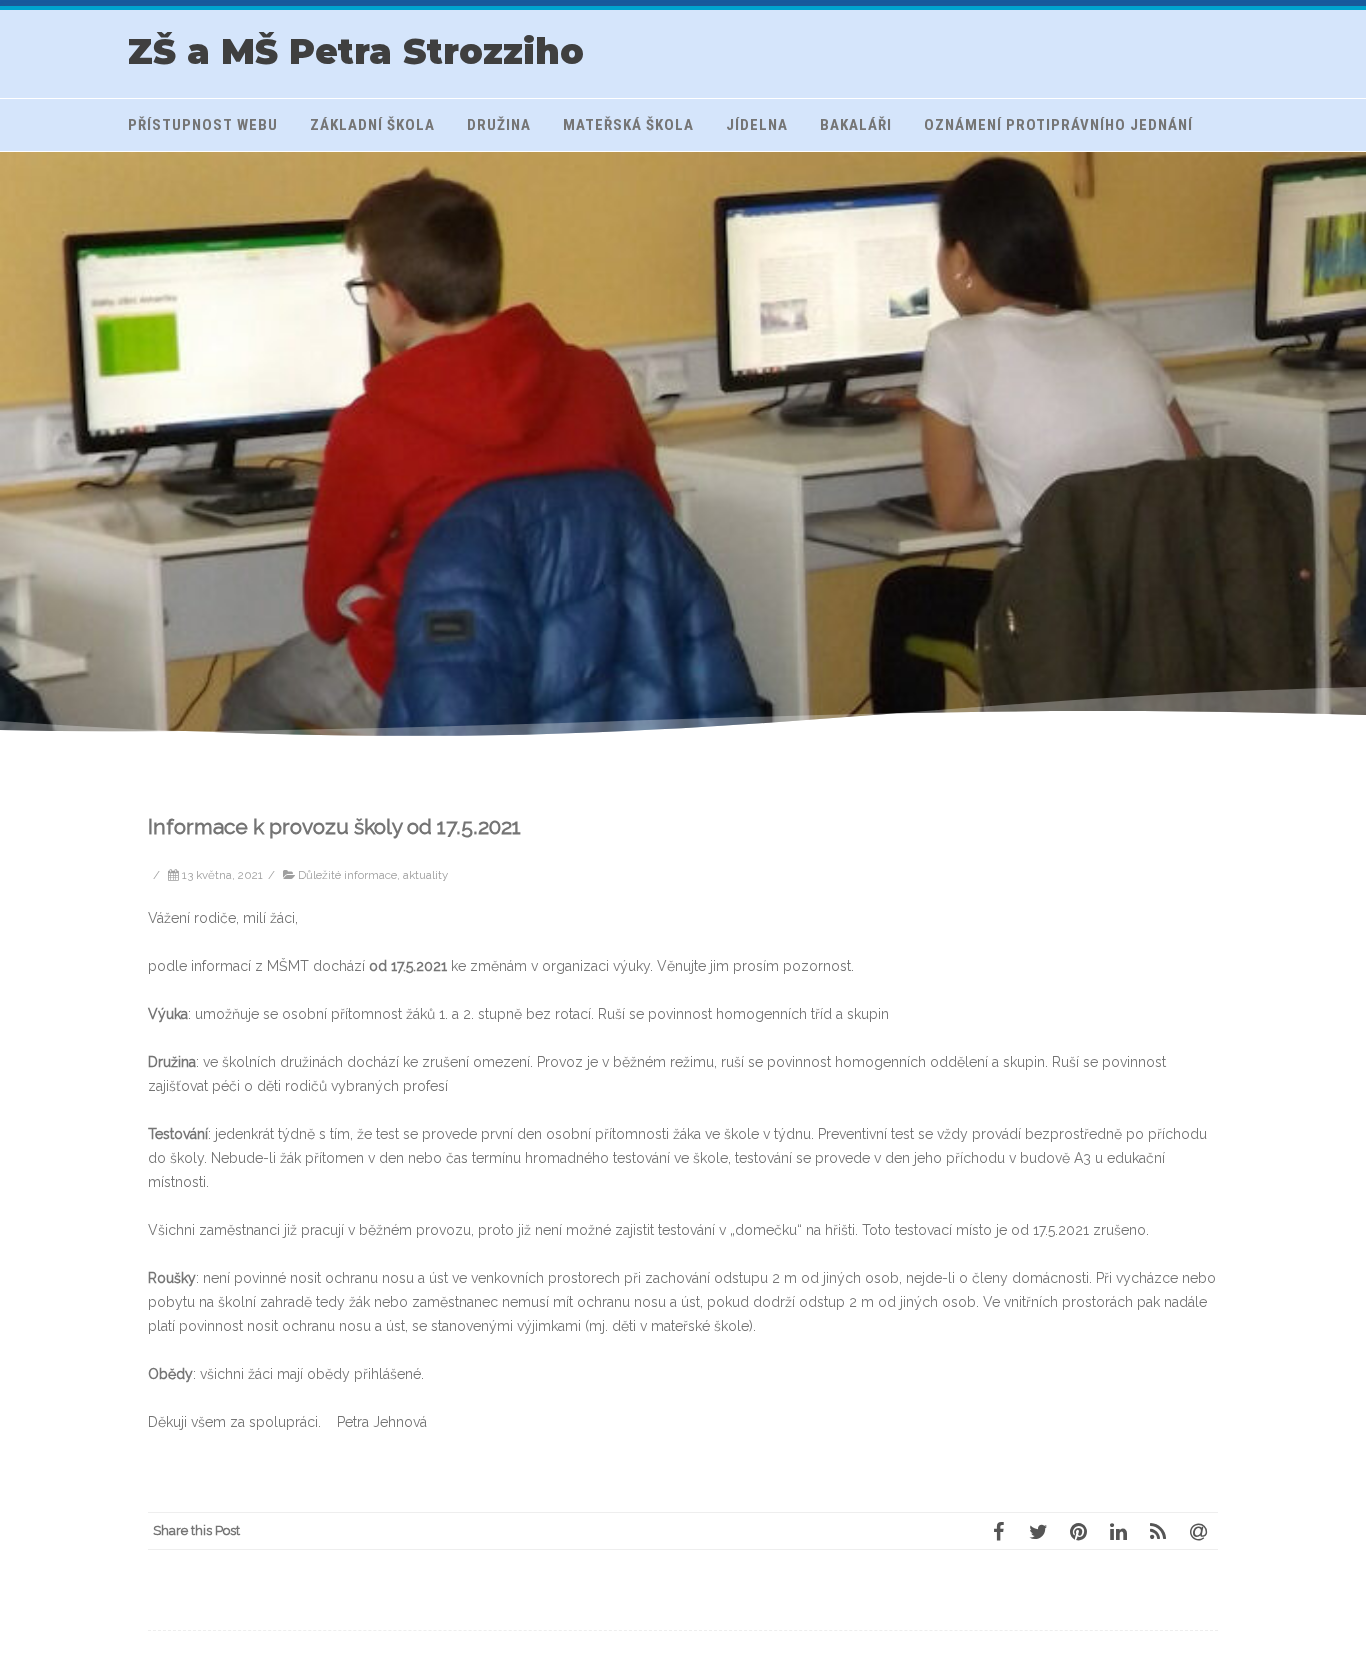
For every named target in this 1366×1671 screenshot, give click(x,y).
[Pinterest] (1078, 1531)
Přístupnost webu (203, 125)
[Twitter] (1038, 1531)
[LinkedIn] (1118, 1531)
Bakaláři (856, 125)
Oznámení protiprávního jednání (1058, 125)
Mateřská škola (628, 125)
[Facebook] (998, 1531)
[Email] (1198, 1531)
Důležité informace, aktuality (373, 875)
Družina (499, 125)
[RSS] (1158, 1531)
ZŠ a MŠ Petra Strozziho (356, 51)
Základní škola (372, 125)
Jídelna (757, 125)
